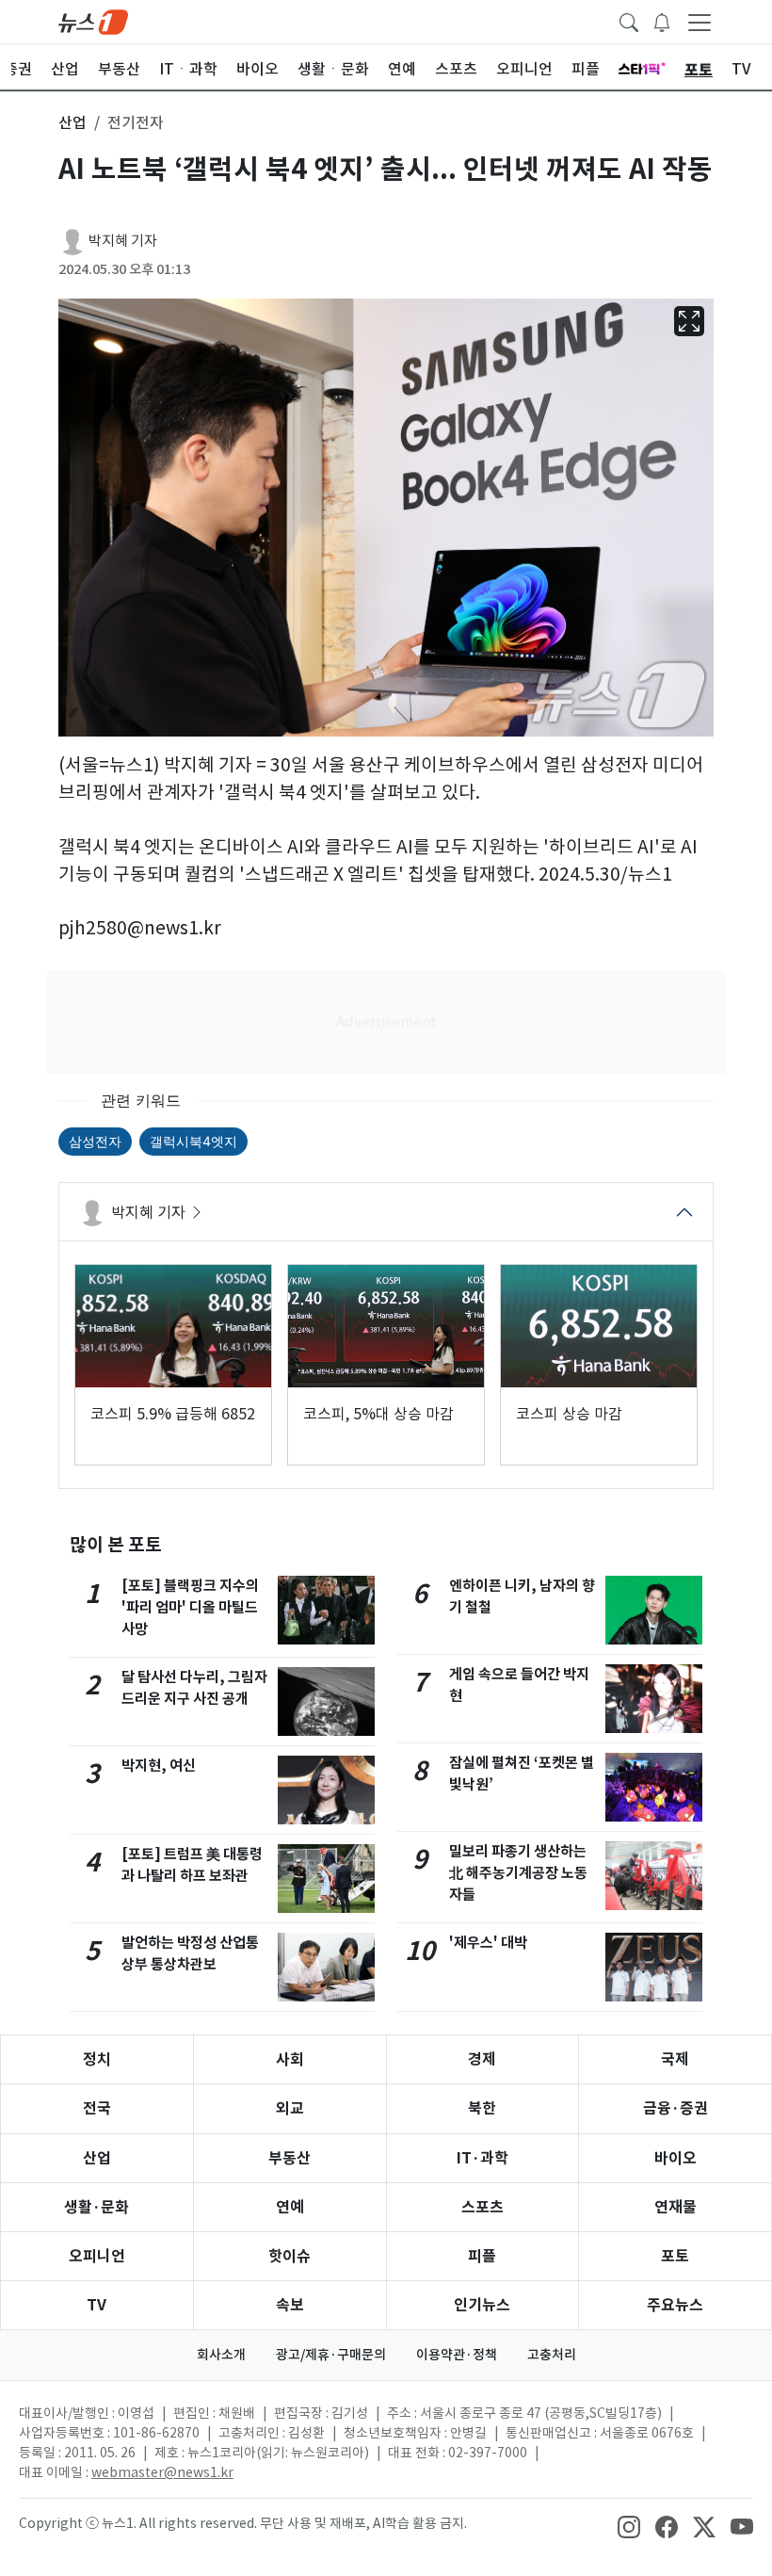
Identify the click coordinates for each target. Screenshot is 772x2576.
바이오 (675, 2158)
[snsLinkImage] (629, 2525)
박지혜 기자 (123, 241)
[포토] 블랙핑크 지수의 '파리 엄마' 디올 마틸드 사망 (190, 1607)
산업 (97, 2158)
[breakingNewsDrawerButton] (662, 21)
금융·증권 (675, 2108)
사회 (290, 2059)
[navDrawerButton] (700, 22)
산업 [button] (72, 122)
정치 (97, 2059)
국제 (675, 2059)
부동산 (289, 2158)
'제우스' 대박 (488, 1943)
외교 (290, 2108)
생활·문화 (96, 2207)
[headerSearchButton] (629, 21)
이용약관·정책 (457, 2355)
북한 (482, 2108)
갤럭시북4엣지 (193, 1141)
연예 (290, 2207)
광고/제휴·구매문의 (331, 2355)
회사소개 (221, 2355)
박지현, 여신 (159, 1766)
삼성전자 (95, 1141)
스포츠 (482, 2207)
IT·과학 (482, 2158)
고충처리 (552, 2355)
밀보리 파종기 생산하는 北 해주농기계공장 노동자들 (518, 1873)
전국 (97, 2108)
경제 (482, 2059)
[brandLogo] (93, 21)
